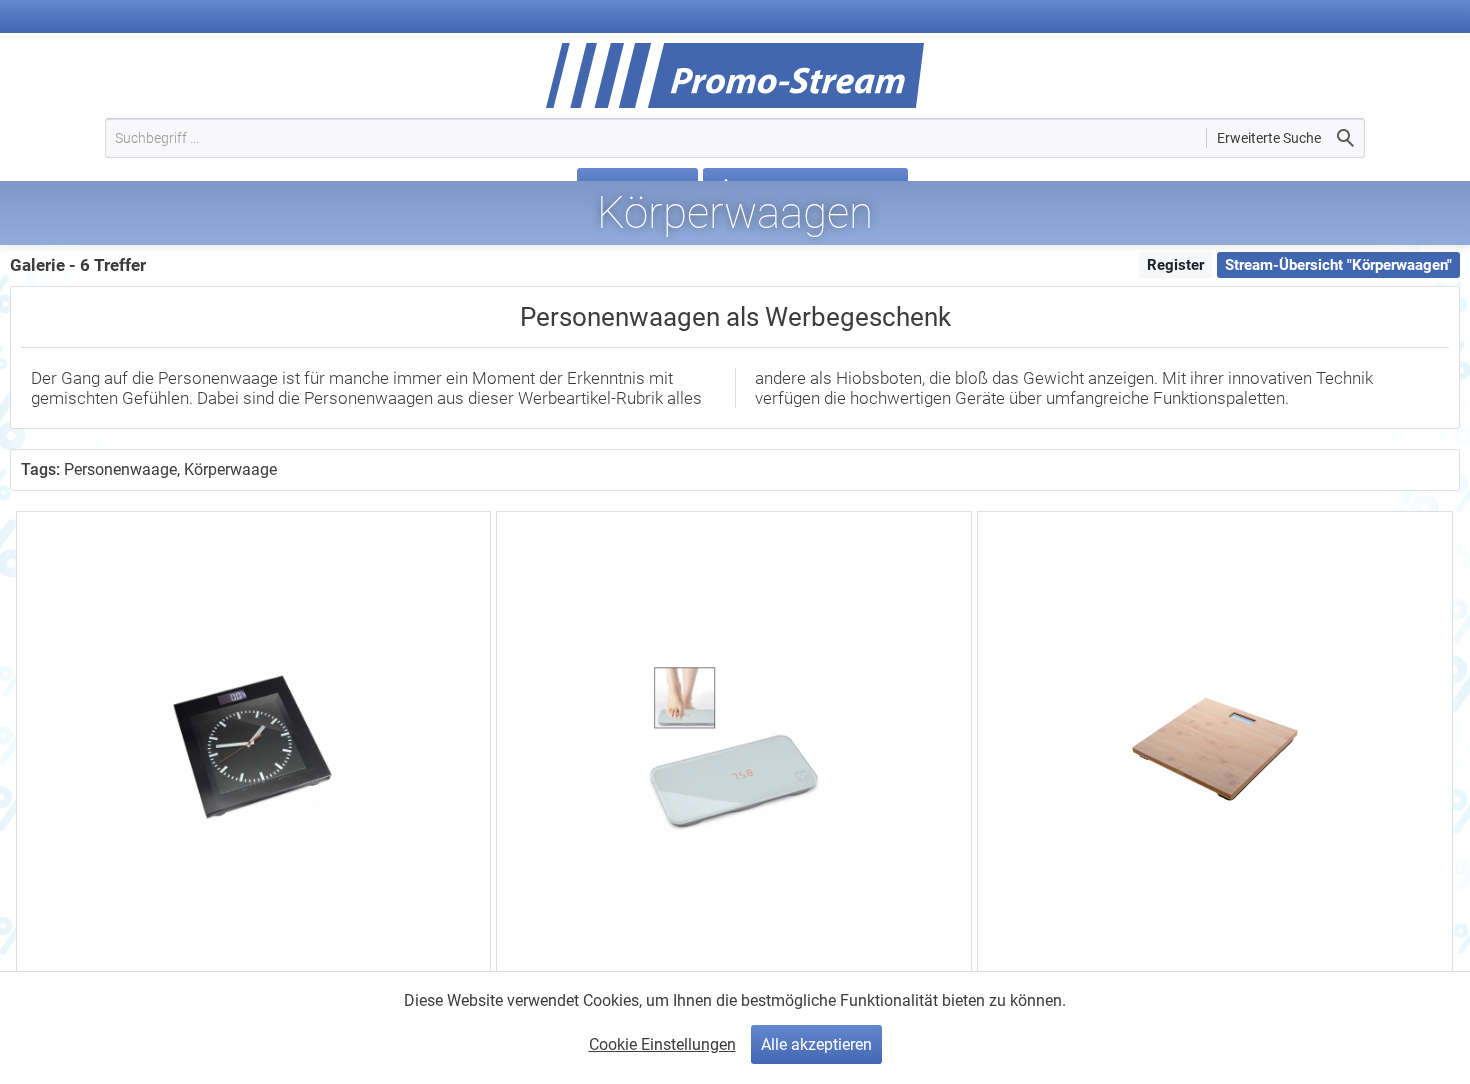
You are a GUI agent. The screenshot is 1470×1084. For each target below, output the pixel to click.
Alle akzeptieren (816, 1044)
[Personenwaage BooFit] (1214, 748)
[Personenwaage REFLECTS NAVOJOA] (733, 748)
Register (1175, 265)
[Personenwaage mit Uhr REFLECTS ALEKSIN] (253, 748)
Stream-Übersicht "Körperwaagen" (1338, 265)
